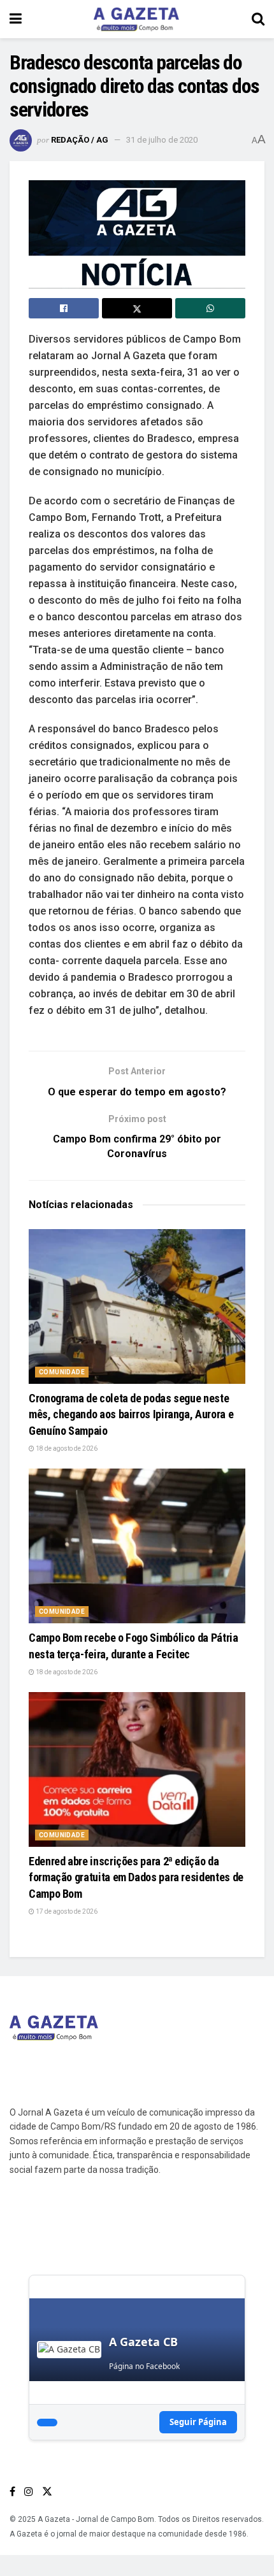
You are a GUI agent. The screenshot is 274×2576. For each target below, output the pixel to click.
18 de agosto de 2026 (66, 1448)
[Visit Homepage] (136, 19)
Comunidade (62, 1372)
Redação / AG (80, 140)
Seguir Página (198, 2422)
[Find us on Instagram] (29, 2492)
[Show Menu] (16, 19)
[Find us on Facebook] (12, 2492)
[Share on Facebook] (64, 308)
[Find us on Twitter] (47, 2492)
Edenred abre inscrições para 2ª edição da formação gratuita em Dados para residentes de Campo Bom (136, 1877)
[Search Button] (258, 19)
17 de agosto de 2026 (66, 1911)
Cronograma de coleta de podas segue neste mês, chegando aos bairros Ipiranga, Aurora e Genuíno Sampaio (131, 1414)
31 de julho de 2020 (162, 140)
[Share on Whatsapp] (210, 308)
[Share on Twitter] (137, 308)
